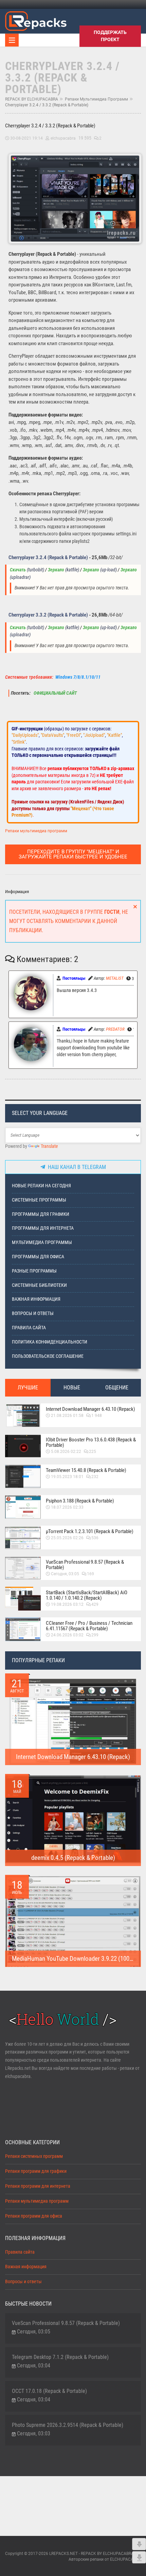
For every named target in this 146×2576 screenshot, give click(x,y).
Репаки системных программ (34, 2156)
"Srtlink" (19, 742)
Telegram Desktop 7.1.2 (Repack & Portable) (60, 2357)
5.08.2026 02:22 (66, 1452)
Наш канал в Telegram (76, 1167)
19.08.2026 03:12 (67, 1604)
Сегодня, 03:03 (34, 2433)
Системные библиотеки (39, 1285)
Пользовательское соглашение (48, 1356)
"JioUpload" (94, 735)
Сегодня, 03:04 (34, 2366)
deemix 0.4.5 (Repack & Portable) (73, 1858)
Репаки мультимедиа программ (96, 99)
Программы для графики (41, 1214)
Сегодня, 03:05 (65, 1574)
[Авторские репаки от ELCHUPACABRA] (36, 20)
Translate (49, 1146)
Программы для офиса (38, 1257)
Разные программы (34, 1271)
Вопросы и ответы (33, 1313)
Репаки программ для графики (36, 2171)
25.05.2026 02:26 (67, 1538)
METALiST (115, 978)
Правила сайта (29, 1328)
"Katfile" (114, 735)
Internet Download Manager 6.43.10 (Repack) (90, 1409)
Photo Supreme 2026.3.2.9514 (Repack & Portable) (68, 2425)
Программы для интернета (43, 1228)
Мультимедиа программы (42, 1242)
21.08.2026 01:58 (67, 1416)
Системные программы (39, 1200)
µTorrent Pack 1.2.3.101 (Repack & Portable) (90, 1531)
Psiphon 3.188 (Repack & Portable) (80, 1501)
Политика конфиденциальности (50, 1342)
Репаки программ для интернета (38, 2186)
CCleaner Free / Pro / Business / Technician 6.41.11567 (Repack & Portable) (89, 1626)
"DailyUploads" (25, 735)
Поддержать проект (110, 36)
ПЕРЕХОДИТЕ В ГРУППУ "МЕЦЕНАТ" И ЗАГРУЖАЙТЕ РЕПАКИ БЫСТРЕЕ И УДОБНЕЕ (73, 854)
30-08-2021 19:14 (26, 138)
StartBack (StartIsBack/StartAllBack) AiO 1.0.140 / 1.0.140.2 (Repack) (87, 1595)
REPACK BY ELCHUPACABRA (32, 99)
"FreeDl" (74, 735)
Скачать (18, 570)
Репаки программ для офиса (34, 2216)
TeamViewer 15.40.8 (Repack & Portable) (86, 1470)
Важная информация (36, 1299)
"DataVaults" (52, 735)
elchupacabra (63, 138)
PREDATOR (115, 1029)
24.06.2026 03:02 (67, 1635)
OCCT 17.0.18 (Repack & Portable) (49, 2391)
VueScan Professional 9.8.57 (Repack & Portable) (85, 1565)
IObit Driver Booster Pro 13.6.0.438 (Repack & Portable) (91, 1442)
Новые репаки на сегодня (41, 1186)
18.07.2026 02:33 (67, 1507)
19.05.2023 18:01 (67, 1477)
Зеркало (56, 570)
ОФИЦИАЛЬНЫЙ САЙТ (55, 693)
